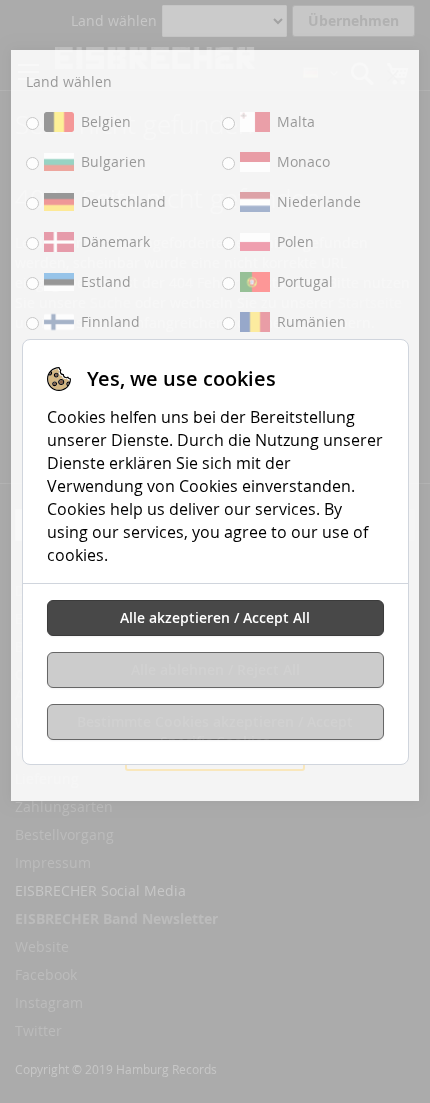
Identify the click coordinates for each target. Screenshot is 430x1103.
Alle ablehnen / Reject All (215, 669)
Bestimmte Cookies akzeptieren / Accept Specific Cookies (215, 726)
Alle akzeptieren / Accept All (215, 617)
